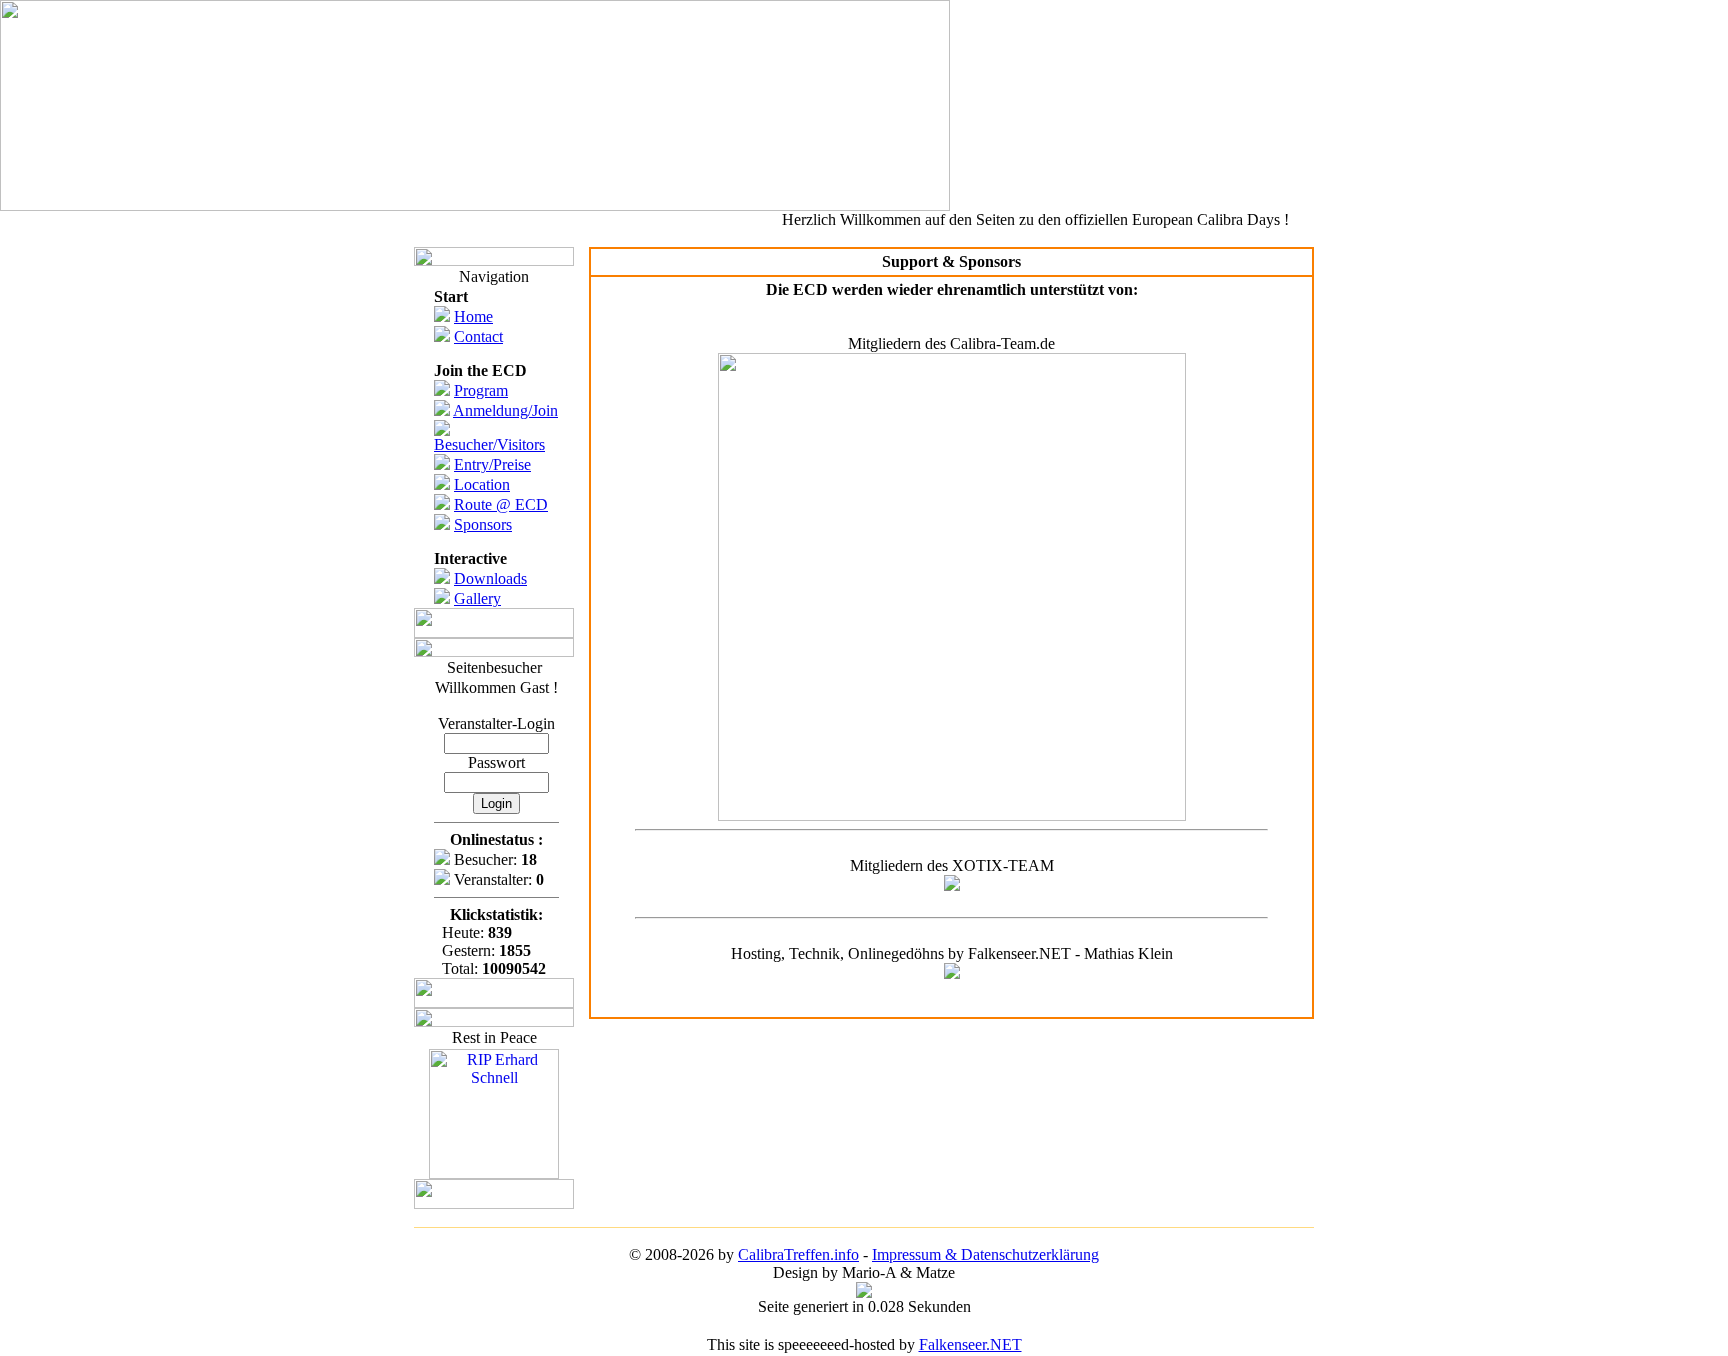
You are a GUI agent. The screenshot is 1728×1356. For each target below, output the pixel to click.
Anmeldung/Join (505, 410)
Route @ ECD (501, 504)
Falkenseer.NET (970, 1344)
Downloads (490, 578)
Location (482, 484)
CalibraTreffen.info (798, 1254)
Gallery (477, 598)
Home (473, 316)
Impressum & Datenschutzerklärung (985, 1254)
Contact (478, 336)
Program (481, 390)
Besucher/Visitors (489, 444)
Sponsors (483, 524)
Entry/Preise (492, 464)
